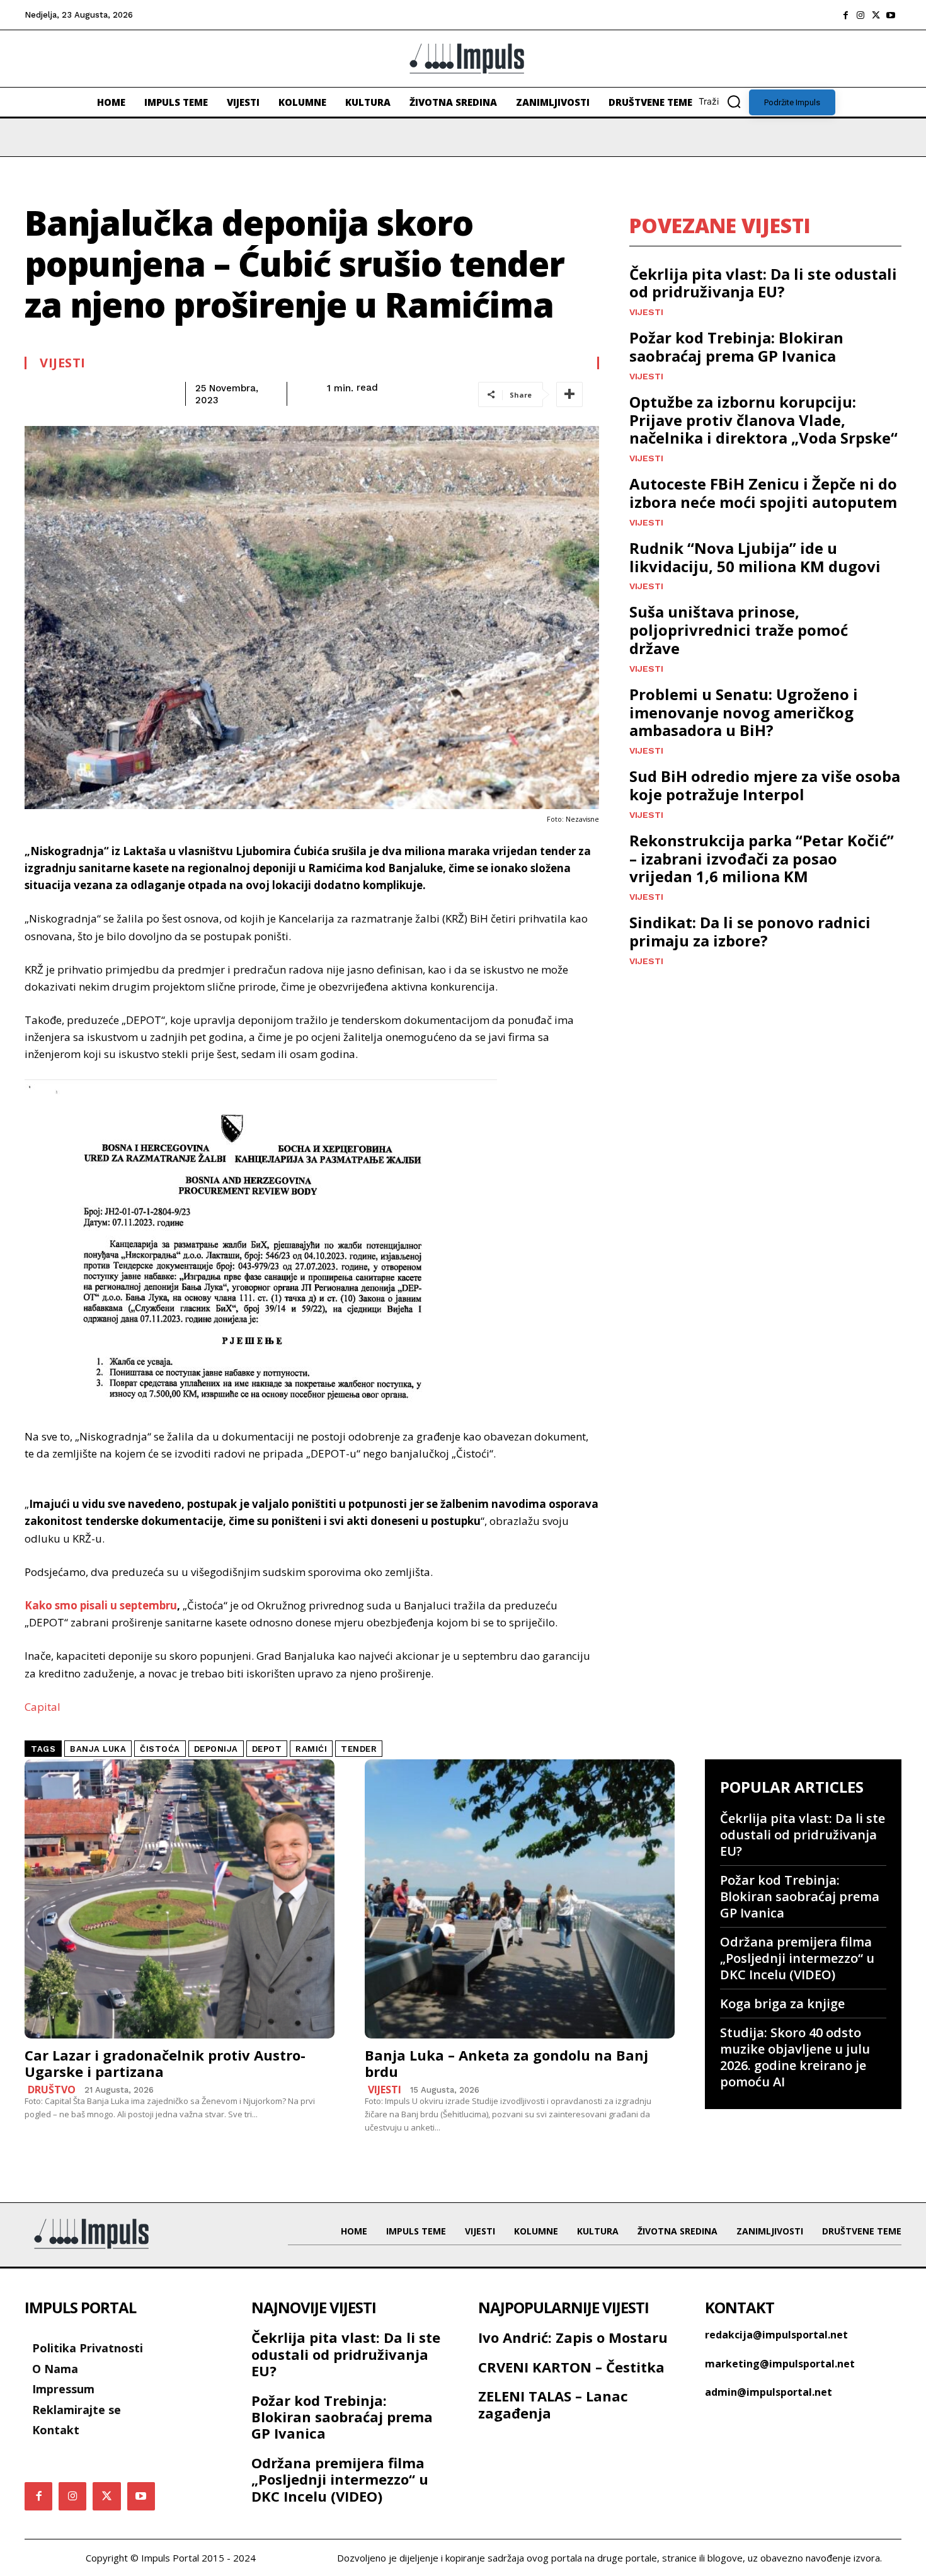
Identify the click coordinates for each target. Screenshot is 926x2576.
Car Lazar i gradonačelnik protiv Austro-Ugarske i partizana (165, 2063)
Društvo (52, 2090)
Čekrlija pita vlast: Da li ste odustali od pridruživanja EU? (763, 283)
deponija (216, 1749)
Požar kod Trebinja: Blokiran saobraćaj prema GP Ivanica (736, 347)
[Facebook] (845, 15)
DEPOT (267, 1749)
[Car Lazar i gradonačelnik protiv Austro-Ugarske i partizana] (180, 1899)
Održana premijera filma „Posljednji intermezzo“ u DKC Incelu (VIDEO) (797, 1958)
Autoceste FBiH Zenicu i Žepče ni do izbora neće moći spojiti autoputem (763, 493)
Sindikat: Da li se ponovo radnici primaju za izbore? (750, 931)
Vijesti (63, 363)
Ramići (311, 1749)
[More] (569, 394)
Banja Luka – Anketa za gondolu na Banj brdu (506, 2063)
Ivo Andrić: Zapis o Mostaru (573, 2337)
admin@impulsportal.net (769, 2392)
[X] (876, 15)
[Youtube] (891, 15)
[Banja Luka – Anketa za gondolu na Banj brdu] (520, 1899)
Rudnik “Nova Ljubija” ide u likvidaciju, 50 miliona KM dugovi (755, 557)
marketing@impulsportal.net (780, 2364)
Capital (43, 1707)
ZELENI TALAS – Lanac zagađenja (553, 2404)
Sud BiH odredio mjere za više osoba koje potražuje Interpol (765, 785)
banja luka (98, 1749)
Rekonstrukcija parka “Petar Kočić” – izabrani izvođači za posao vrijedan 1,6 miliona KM (762, 859)
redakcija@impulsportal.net (776, 2335)
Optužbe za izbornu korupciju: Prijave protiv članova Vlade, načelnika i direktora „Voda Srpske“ (763, 420)
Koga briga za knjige (782, 2004)
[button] (724, 101)
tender (359, 1749)
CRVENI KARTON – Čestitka (571, 2367)
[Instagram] (860, 15)
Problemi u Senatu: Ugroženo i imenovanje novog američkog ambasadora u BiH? (744, 712)
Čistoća (160, 1749)
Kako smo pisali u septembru (101, 1605)
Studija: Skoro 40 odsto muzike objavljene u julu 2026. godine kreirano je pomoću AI (795, 2057)
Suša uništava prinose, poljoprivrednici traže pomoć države (739, 630)
